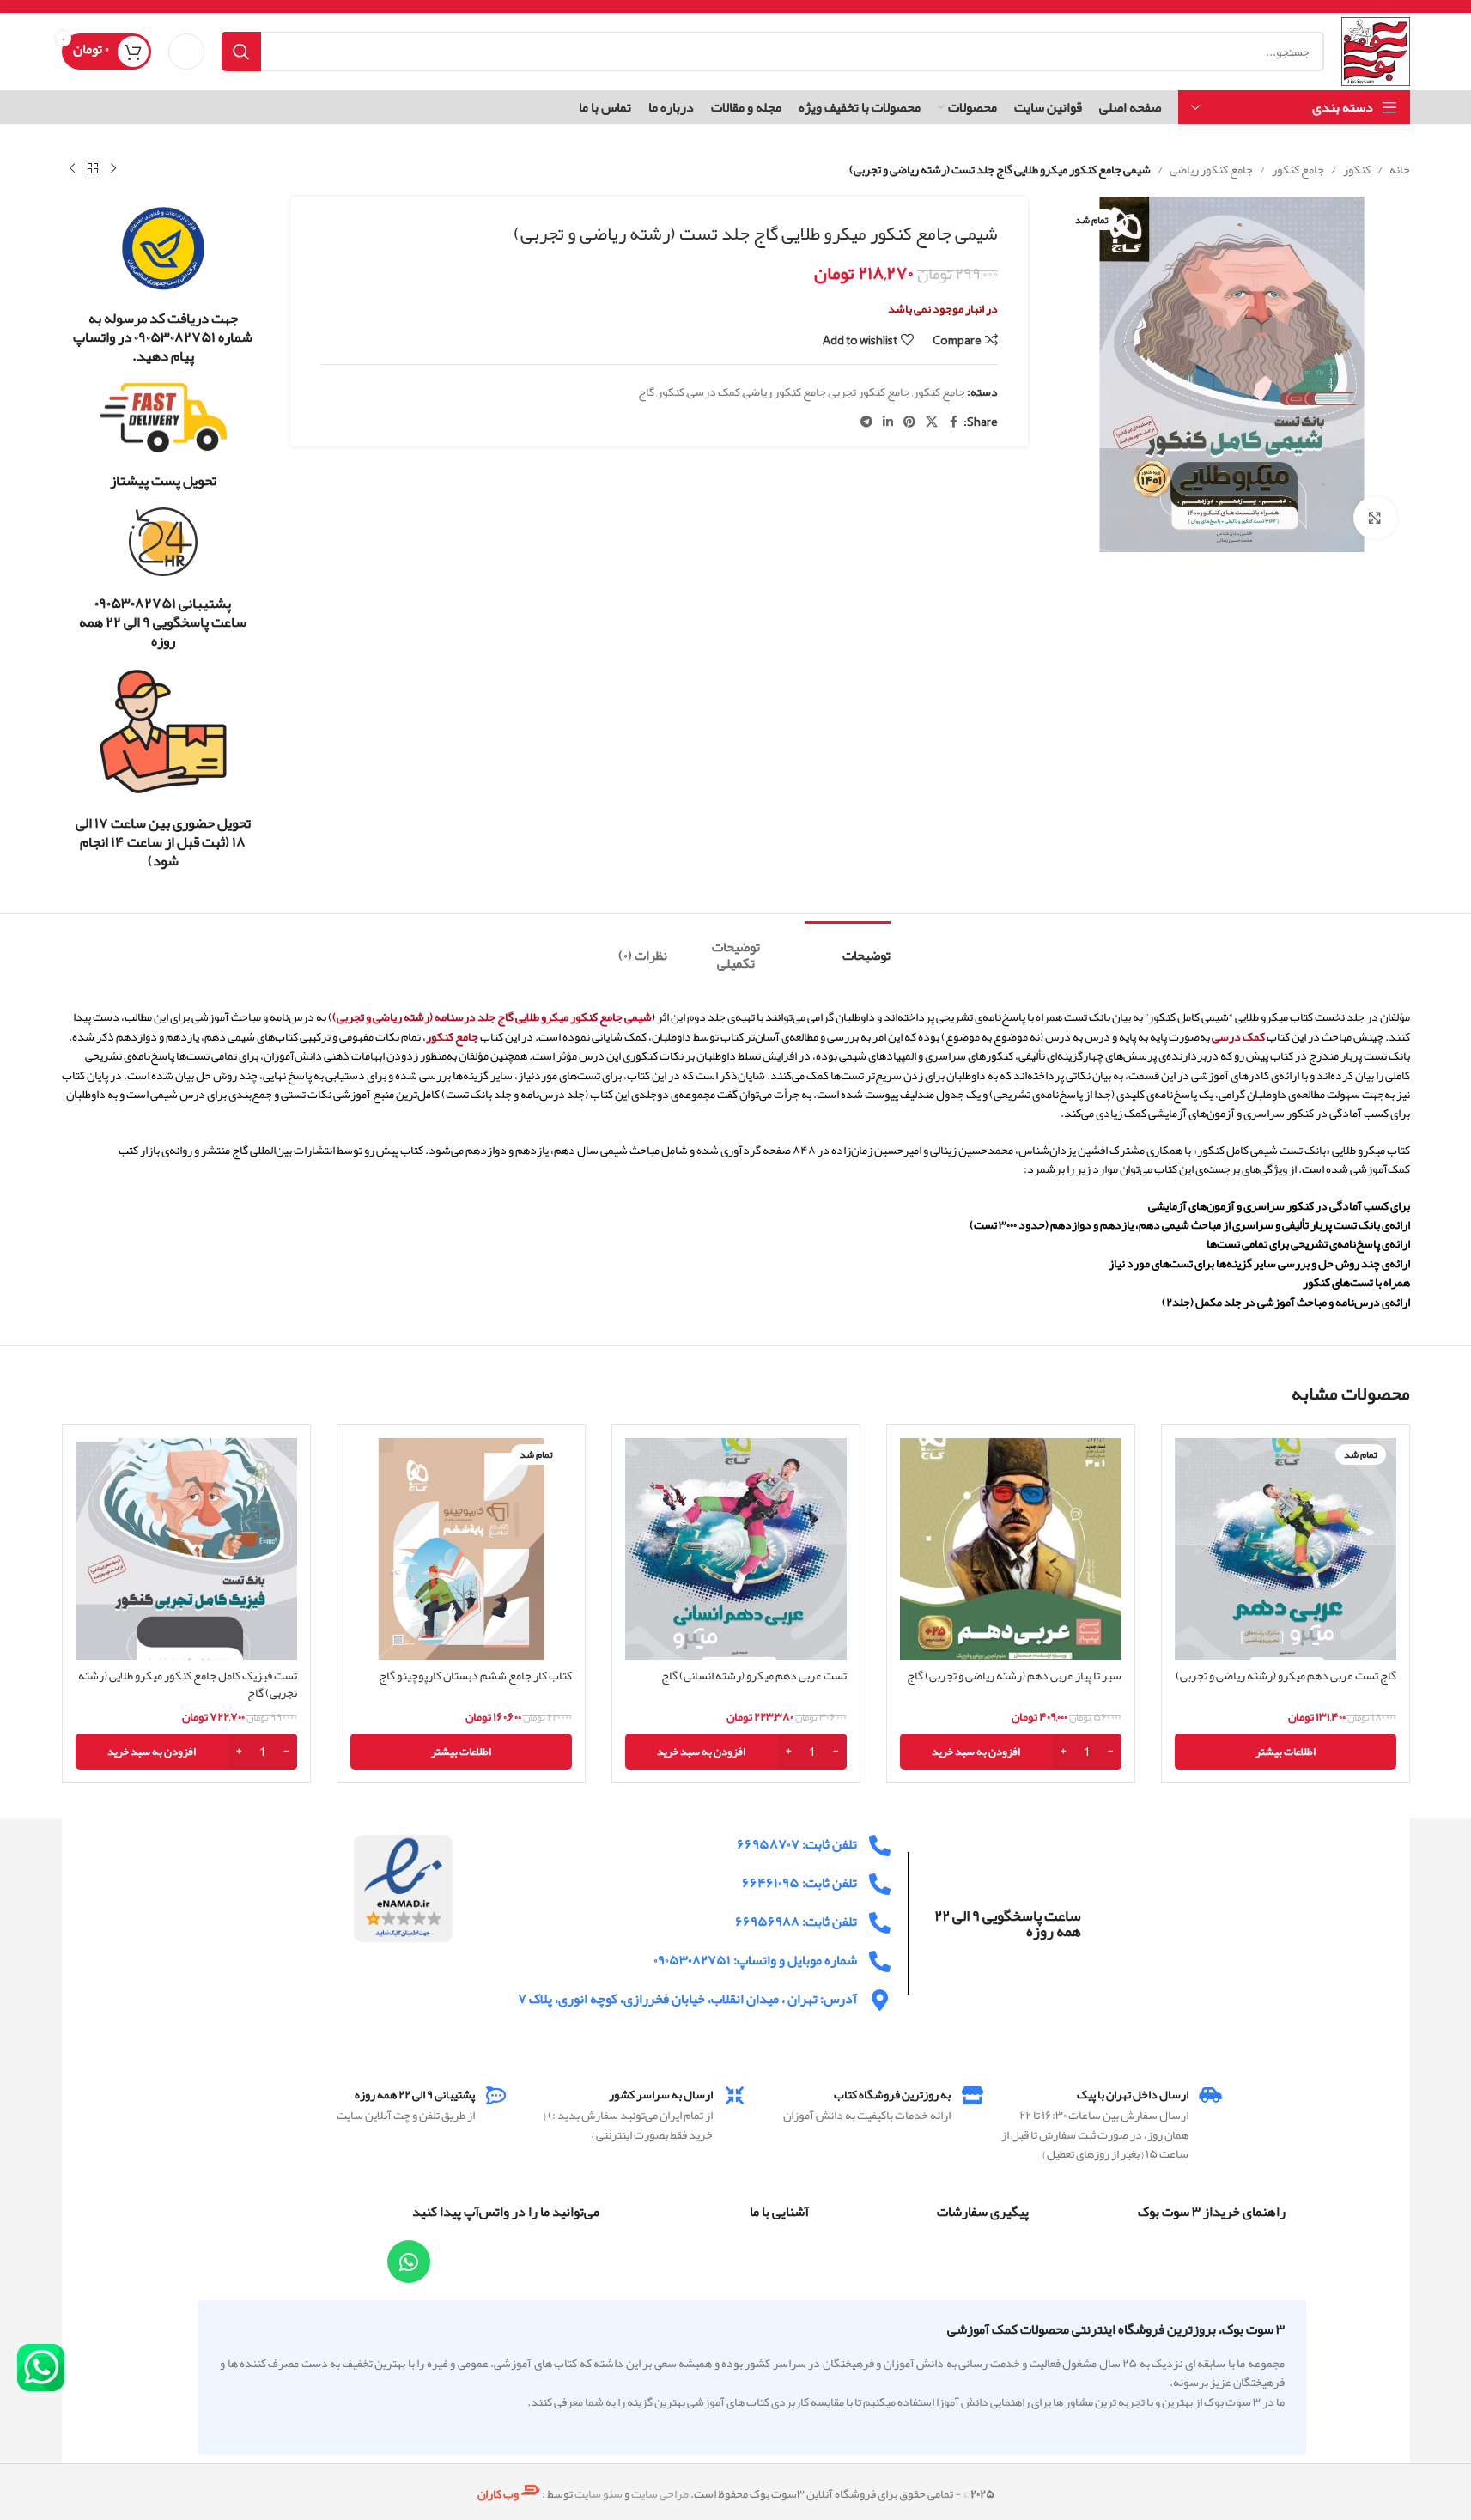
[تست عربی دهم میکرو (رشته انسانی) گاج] (736, 1549)
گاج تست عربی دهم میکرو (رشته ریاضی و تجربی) (1286, 1675)
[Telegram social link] (866, 422)
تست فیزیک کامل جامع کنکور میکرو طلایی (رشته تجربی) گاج (188, 1684)
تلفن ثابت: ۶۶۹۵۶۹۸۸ (796, 1922)
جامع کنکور (1298, 169)
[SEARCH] (241, 52)
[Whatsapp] (409, 2262)
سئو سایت (599, 2493)
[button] (1011, 1752)
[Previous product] (113, 169)
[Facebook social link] (953, 422)
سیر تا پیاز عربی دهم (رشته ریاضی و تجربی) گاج (1014, 1675)
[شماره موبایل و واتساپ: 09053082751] (880, 1961)
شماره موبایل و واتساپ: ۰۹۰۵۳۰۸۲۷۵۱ (755, 1960)
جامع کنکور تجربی (869, 392)
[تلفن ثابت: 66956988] (880, 1923)
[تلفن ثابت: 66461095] (880, 1884)
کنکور (1357, 169)
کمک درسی (714, 392)
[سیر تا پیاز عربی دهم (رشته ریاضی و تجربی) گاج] (1011, 1549)
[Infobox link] (164, 285)
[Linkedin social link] (888, 422)
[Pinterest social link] (909, 422)
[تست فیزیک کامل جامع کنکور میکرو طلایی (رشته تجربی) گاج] (186, 1549)
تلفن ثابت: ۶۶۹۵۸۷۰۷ (797, 1844)
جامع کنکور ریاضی (1211, 169)
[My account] (186, 52)
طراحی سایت (660, 2493)
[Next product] (72, 169)
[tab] (848, 947)
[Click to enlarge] (1375, 518)
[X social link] (932, 422)
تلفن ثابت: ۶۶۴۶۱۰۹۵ (799, 1883)
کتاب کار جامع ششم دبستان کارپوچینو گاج (475, 1675)
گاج (646, 392)
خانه (1400, 169)
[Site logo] (1375, 55)
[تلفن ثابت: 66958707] (880, 1846)
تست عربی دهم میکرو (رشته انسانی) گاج (754, 1675)
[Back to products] (93, 169)
